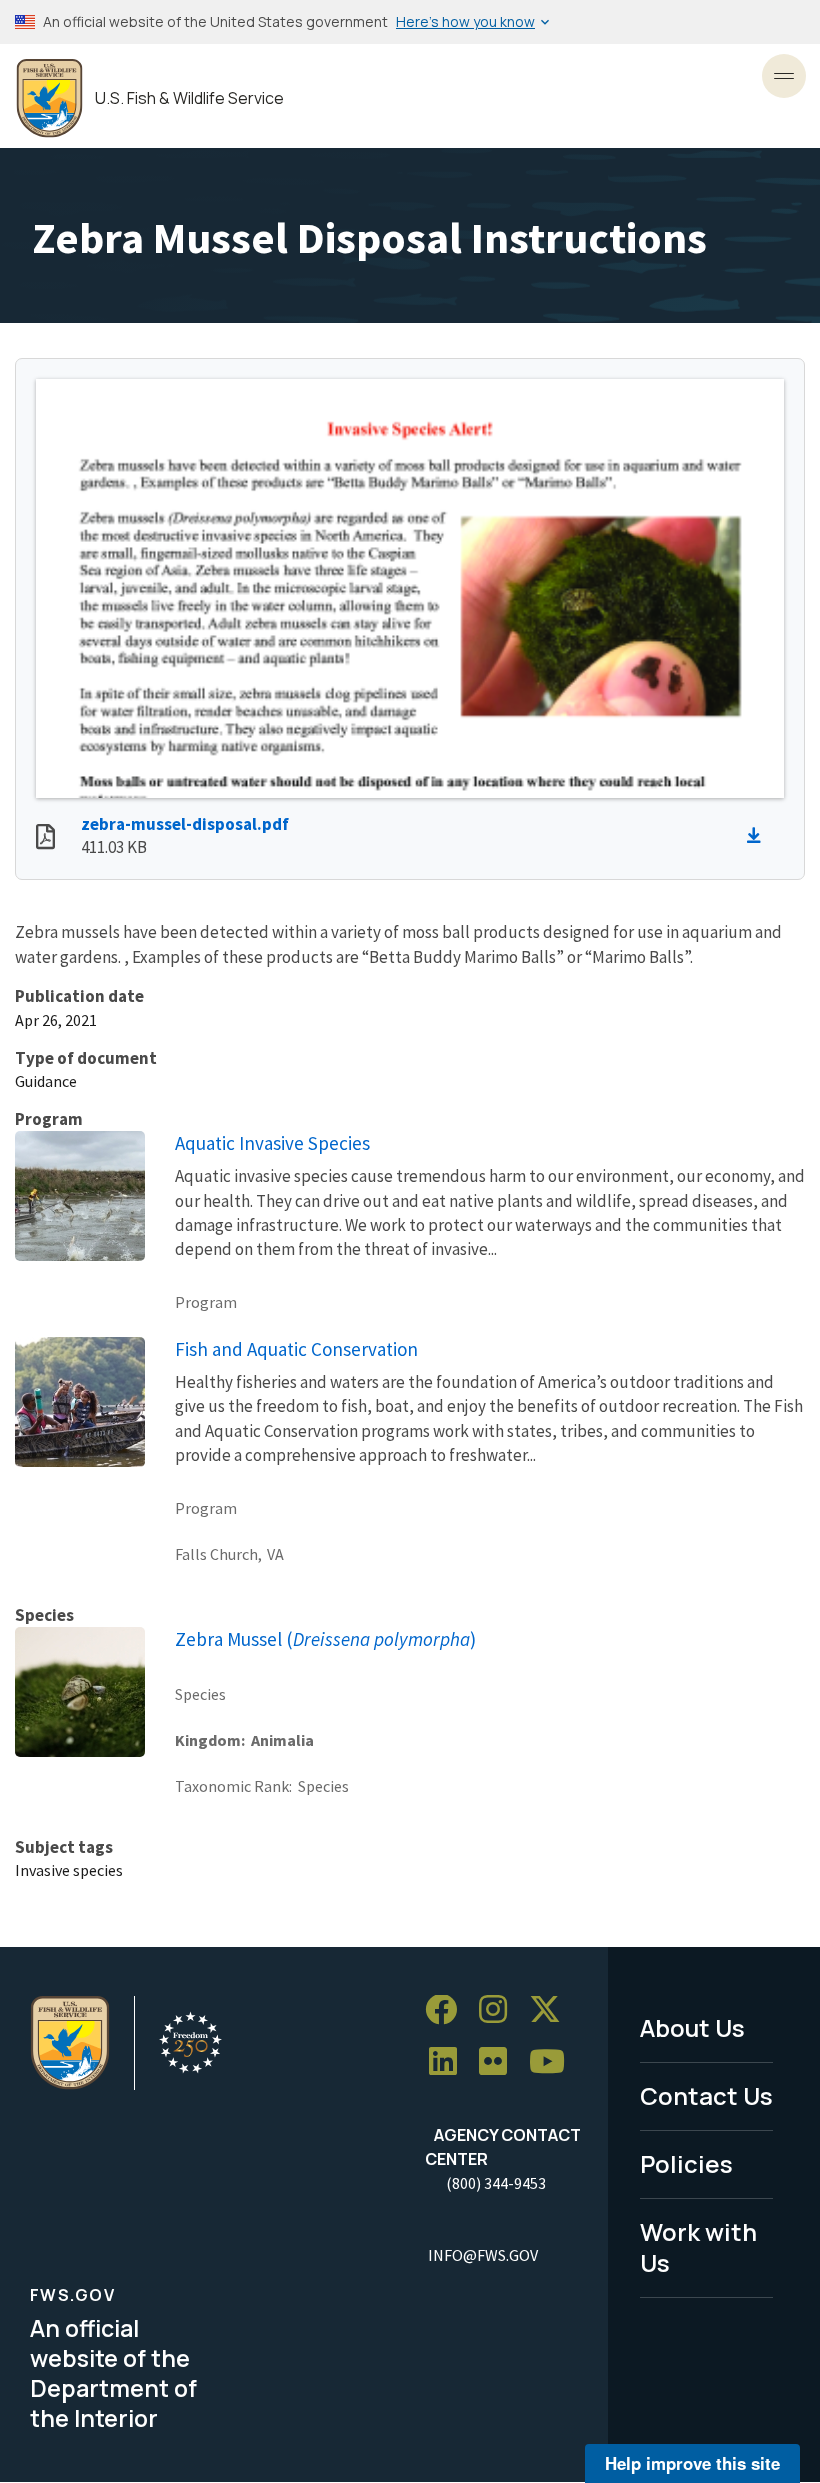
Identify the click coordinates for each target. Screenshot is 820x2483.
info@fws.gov (483, 2255)
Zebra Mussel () (325, 1639)
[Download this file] (759, 836)
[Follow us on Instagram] (500, 2010)
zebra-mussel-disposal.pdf (185, 824)
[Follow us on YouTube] (554, 2062)
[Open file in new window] (45, 839)
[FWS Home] (49, 98)
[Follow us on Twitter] (552, 2010)
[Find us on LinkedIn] (450, 2062)
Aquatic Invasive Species (272, 1143)
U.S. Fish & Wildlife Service (189, 98)
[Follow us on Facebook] (448, 2010)
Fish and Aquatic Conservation (296, 1349)
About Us (692, 2027)
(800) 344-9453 (496, 2183)
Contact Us (706, 2095)
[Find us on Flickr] (500, 2062)
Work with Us (698, 2247)
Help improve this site (692, 2463)
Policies (686, 2163)
